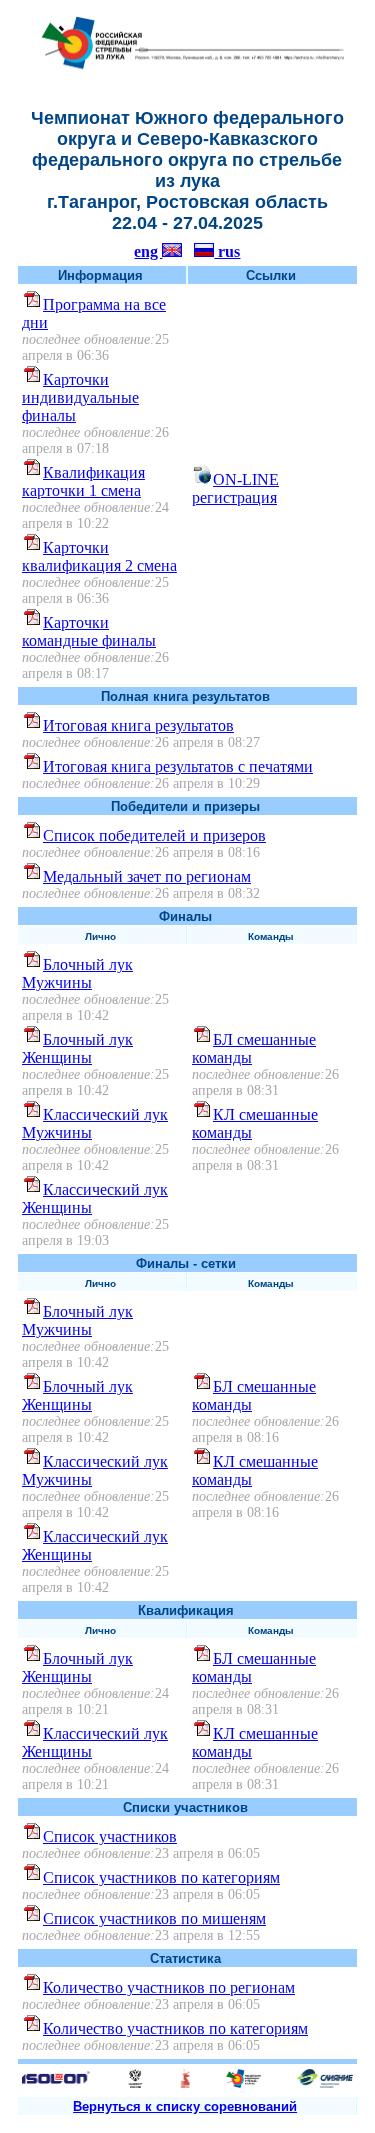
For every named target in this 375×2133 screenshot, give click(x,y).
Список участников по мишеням (154, 1918)
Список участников (110, 1836)
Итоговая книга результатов (138, 725)
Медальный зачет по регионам (147, 876)
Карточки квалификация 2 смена (99, 556)
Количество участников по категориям (175, 2028)
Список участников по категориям (161, 1877)
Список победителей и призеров (154, 835)
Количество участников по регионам (169, 1987)
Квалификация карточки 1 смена (83, 481)
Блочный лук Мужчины (77, 973)
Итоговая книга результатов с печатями (178, 766)
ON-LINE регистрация (235, 488)
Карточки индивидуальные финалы (80, 397)
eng (148, 251)
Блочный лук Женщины (77, 1048)
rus (227, 251)
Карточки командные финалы (89, 631)
